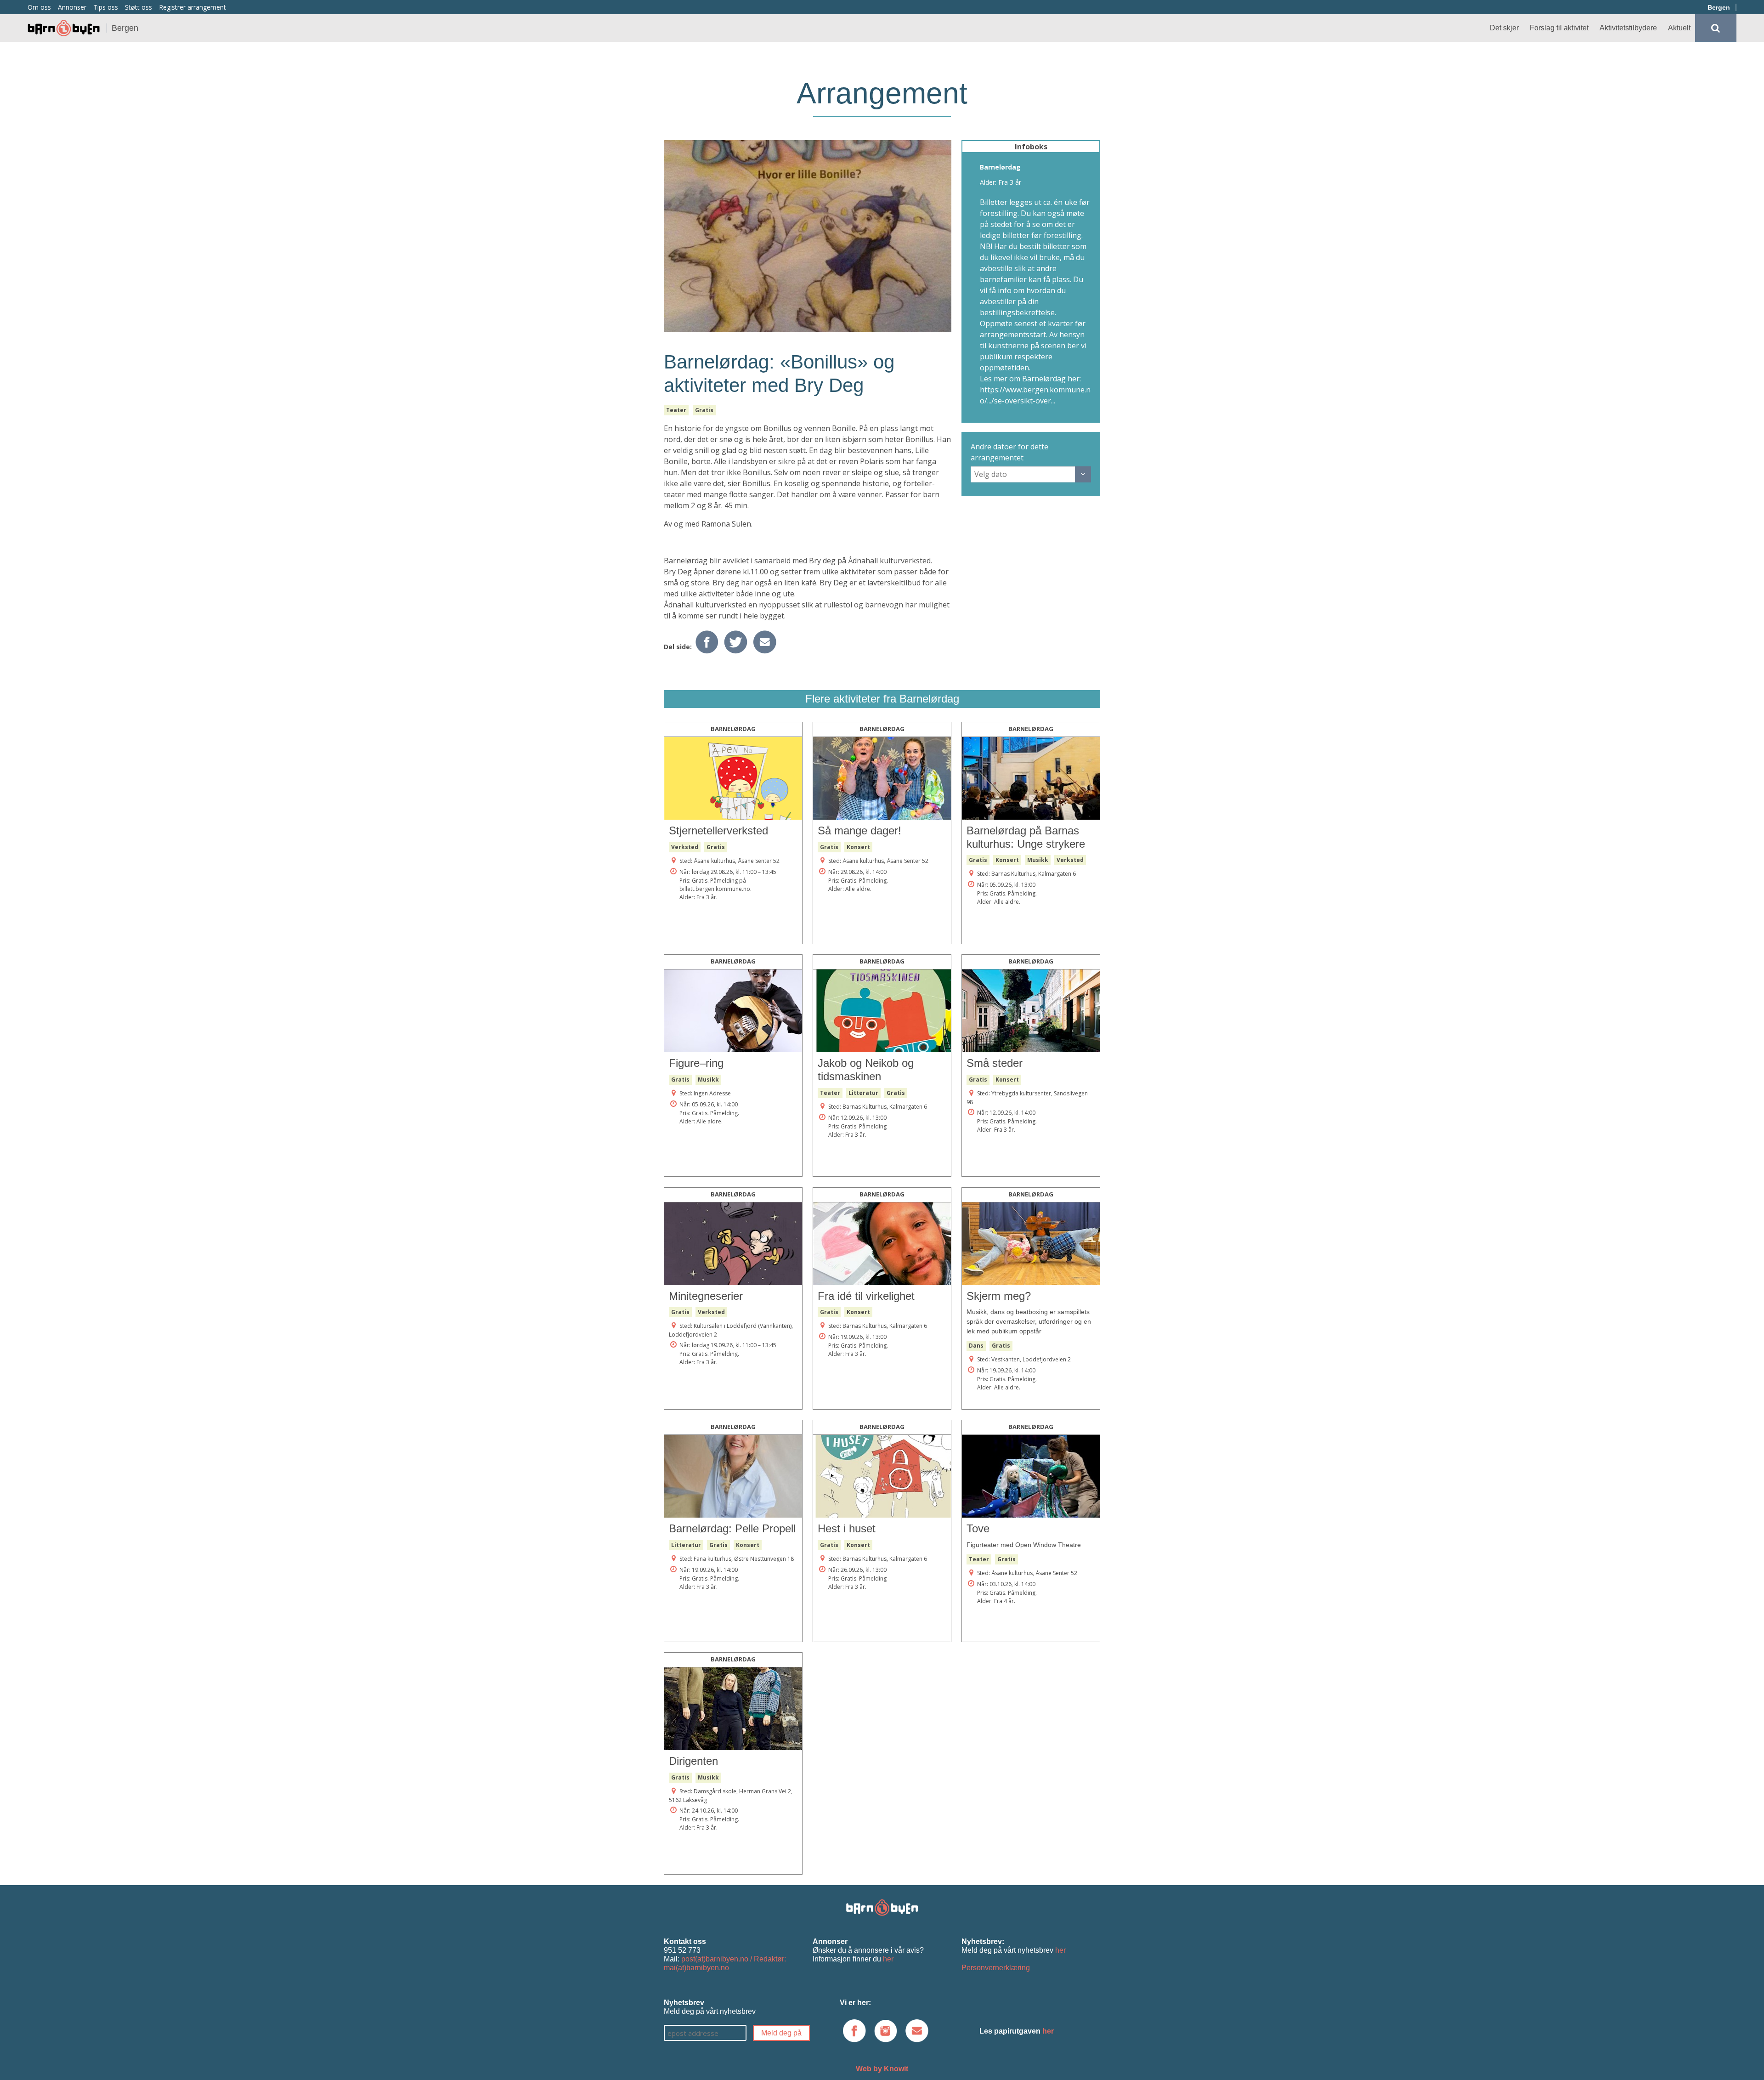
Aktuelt (1679, 28)
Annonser (72, 7)
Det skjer (1504, 28)
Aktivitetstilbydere (1628, 28)
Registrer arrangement (192, 7)
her (888, 1959)
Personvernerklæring (996, 1968)
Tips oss (106, 7)
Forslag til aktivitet (1559, 28)
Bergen (1719, 7)
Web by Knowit (882, 2069)
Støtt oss (139, 7)
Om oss (39, 7)
